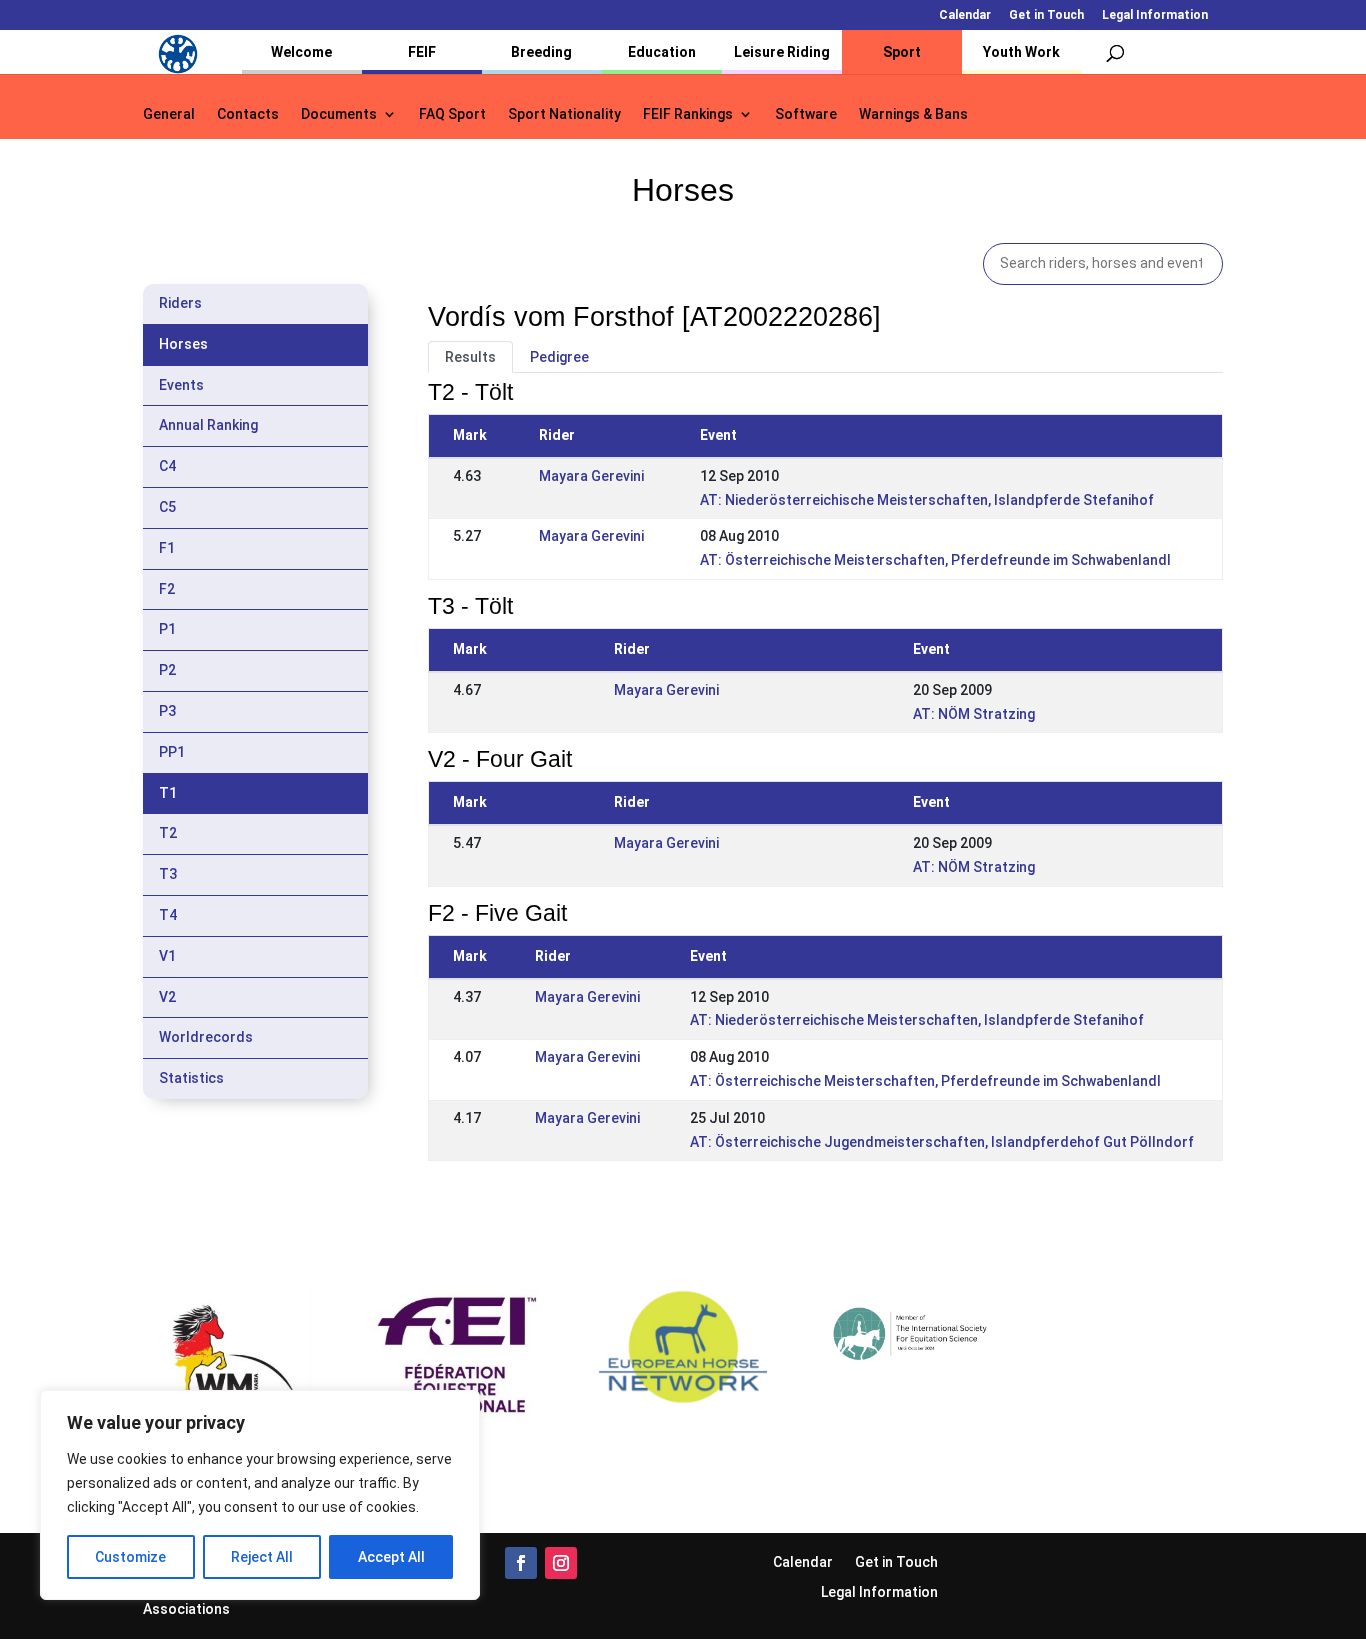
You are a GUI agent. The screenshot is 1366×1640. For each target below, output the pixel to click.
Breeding (541, 52)
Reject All (262, 1557)
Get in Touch (1046, 15)
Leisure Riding (782, 52)
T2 (168, 833)
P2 (167, 670)
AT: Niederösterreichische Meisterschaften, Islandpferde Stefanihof (927, 500)
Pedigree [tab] (559, 357)
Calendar (965, 15)
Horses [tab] (183, 344)
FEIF (422, 52)
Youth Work (1021, 52)
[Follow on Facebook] (521, 1563)
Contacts (248, 114)
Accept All (391, 1557)
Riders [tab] (180, 303)
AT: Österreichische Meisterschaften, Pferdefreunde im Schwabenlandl (935, 560)
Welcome (301, 52)
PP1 (172, 752)
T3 (168, 874)
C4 (167, 466)
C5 (167, 507)
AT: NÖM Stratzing (974, 714)
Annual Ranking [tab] (208, 425)
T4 (168, 915)
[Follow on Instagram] (561, 1563)
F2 (167, 589)
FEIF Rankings (688, 114)
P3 (167, 711)
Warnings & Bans (913, 114)
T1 (168, 793)
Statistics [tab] (191, 1078)
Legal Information (1155, 15)
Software (806, 114)
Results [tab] (470, 357)
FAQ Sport (452, 114)
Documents (339, 114)
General (169, 114)
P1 (167, 629)
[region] (260, 1495)
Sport (902, 52)
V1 (167, 956)
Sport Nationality (564, 114)
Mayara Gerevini (591, 476)
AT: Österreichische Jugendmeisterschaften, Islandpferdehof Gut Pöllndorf (942, 1142)
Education (662, 52)
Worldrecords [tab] (206, 1037)
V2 (167, 997)
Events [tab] (181, 385)
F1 (167, 548)
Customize (130, 1557)
